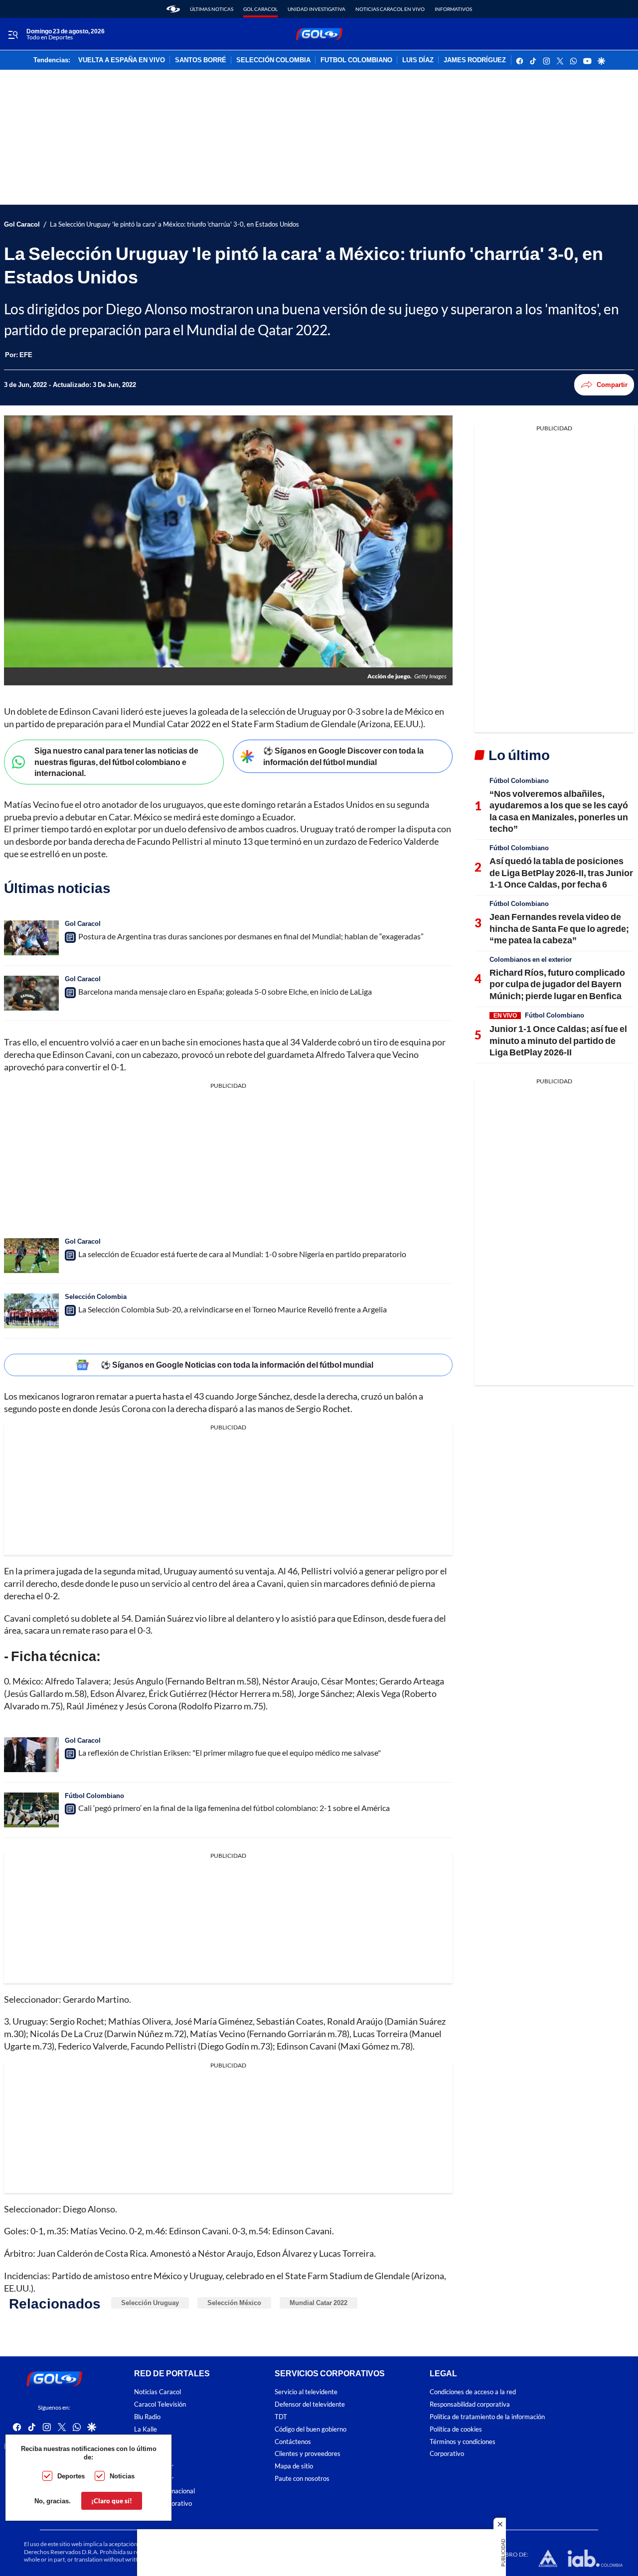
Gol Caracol (260, 9)
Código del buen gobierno (311, 2429)
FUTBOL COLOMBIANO (356, 60)
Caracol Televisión (160, 2404)
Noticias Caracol (158, 2392)
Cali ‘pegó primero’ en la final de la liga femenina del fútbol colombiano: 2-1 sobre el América (234, 1808)
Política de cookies (456, 2429)
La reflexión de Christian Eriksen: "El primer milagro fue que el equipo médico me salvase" (230, 1752)
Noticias (122, 2476)
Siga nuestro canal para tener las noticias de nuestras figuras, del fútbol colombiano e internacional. (116, 762)
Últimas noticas (212, 9)
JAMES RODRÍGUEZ (475, 60)
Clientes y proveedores (308, 2454)
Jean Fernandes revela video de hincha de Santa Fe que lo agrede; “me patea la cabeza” (559, 928)
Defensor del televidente (310, 2404)
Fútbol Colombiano (94, 1796)
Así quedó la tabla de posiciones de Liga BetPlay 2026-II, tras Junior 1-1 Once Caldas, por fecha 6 (561, 872)
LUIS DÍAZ (418, 60)
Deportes (71, 2476)
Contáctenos (293, 2442)
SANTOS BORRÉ (201, 60)
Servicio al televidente (306, 2392)
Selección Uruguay (150, 2303)
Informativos (453, 9)
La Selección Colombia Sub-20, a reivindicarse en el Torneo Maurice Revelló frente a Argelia (233, 1309)
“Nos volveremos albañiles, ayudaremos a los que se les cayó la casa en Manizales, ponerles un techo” (559, 811)
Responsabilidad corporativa (470, 2404)
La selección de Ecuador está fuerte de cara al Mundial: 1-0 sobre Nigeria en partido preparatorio (242, 1254)
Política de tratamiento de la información (487, 2417)
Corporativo (447, 2454)
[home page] (173, 9)
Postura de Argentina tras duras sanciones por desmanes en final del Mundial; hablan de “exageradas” (251, 936)
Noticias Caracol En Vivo (390, 9)
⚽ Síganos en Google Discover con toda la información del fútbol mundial (343, 756)
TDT (281, 2417)
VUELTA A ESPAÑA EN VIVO (122, 60)
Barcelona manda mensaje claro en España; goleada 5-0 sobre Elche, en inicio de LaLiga (225, 991)
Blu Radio (147, 2417)
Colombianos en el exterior (531, 959)
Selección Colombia (96, 1296)
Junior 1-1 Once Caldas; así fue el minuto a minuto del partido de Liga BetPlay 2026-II (558, 1040)
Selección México (234, 2303)
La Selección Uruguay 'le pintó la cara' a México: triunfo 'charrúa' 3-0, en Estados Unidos (174, 224)
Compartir (612, 385)
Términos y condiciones (463, 2442)
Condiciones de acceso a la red (473, 2392)
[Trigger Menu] (13, 34)
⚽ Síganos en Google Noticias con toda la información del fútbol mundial (237, 1364)
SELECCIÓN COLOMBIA (273, 60)
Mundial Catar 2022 (319, 2303)
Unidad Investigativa (317, 9)
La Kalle (146, 2429)
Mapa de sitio (294, 2466)
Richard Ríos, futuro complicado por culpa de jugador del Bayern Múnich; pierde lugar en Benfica (557, 984)
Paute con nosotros (302, 2479)
